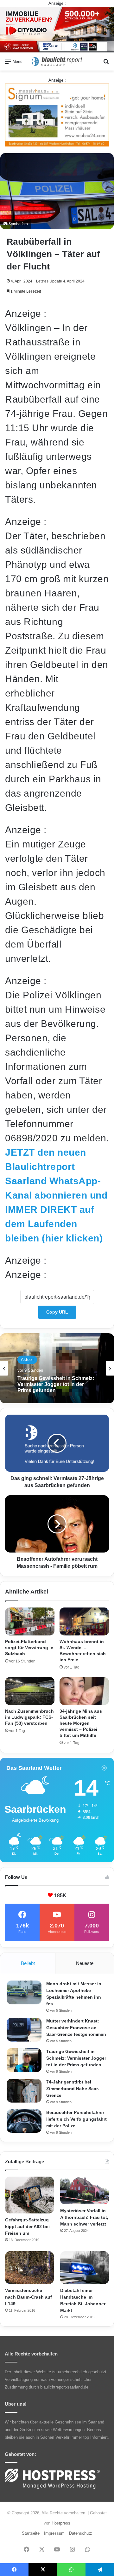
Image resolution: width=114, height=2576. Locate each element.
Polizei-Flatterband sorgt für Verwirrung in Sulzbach (29, 1648)
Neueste (85, 1963)
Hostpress (61, 2523)
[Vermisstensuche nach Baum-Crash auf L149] (29, 2268)
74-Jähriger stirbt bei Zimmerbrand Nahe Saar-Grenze (73, 2089)
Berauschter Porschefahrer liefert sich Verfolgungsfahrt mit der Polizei (76, 2119)
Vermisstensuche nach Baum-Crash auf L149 (28, 2297)
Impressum (54, 2533)
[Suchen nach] (106, 64)
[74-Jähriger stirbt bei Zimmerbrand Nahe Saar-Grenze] (24, 2091)
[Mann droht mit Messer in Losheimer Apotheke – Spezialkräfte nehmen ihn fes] (24, 1992)
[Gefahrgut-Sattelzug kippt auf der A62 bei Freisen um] (29, 2195)
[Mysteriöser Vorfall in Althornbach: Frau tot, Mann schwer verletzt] (85, 2190)
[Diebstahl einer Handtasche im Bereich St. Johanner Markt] (85, 2268)
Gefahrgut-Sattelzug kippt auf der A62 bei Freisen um (27, 2226)
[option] (57, 1368)
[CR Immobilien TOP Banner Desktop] (57, 29)
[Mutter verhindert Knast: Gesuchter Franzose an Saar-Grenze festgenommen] (24, 2030)
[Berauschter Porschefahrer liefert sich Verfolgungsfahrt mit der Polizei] (24, 2121)
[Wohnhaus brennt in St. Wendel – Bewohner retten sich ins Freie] (84, 1621)
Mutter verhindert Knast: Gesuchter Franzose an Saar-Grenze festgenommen (76, 2028)
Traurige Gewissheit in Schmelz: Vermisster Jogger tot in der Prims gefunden (76, 2058)
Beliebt (28, 1963)
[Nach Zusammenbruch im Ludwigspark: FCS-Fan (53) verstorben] (30, 1691)
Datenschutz (81, 2533)
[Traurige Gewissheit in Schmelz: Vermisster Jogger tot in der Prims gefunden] (24, 2060)
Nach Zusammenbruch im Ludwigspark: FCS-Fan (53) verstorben (29, 1717)
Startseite (31, 2533)
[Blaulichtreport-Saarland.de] (57, 61)
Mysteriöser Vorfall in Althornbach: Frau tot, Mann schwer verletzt (84, 2217)
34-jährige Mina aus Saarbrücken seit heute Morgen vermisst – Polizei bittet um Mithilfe (81, 1723)
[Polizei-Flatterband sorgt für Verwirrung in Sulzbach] (30, 1621)
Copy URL (57, 1312)
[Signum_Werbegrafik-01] (57, 115)
